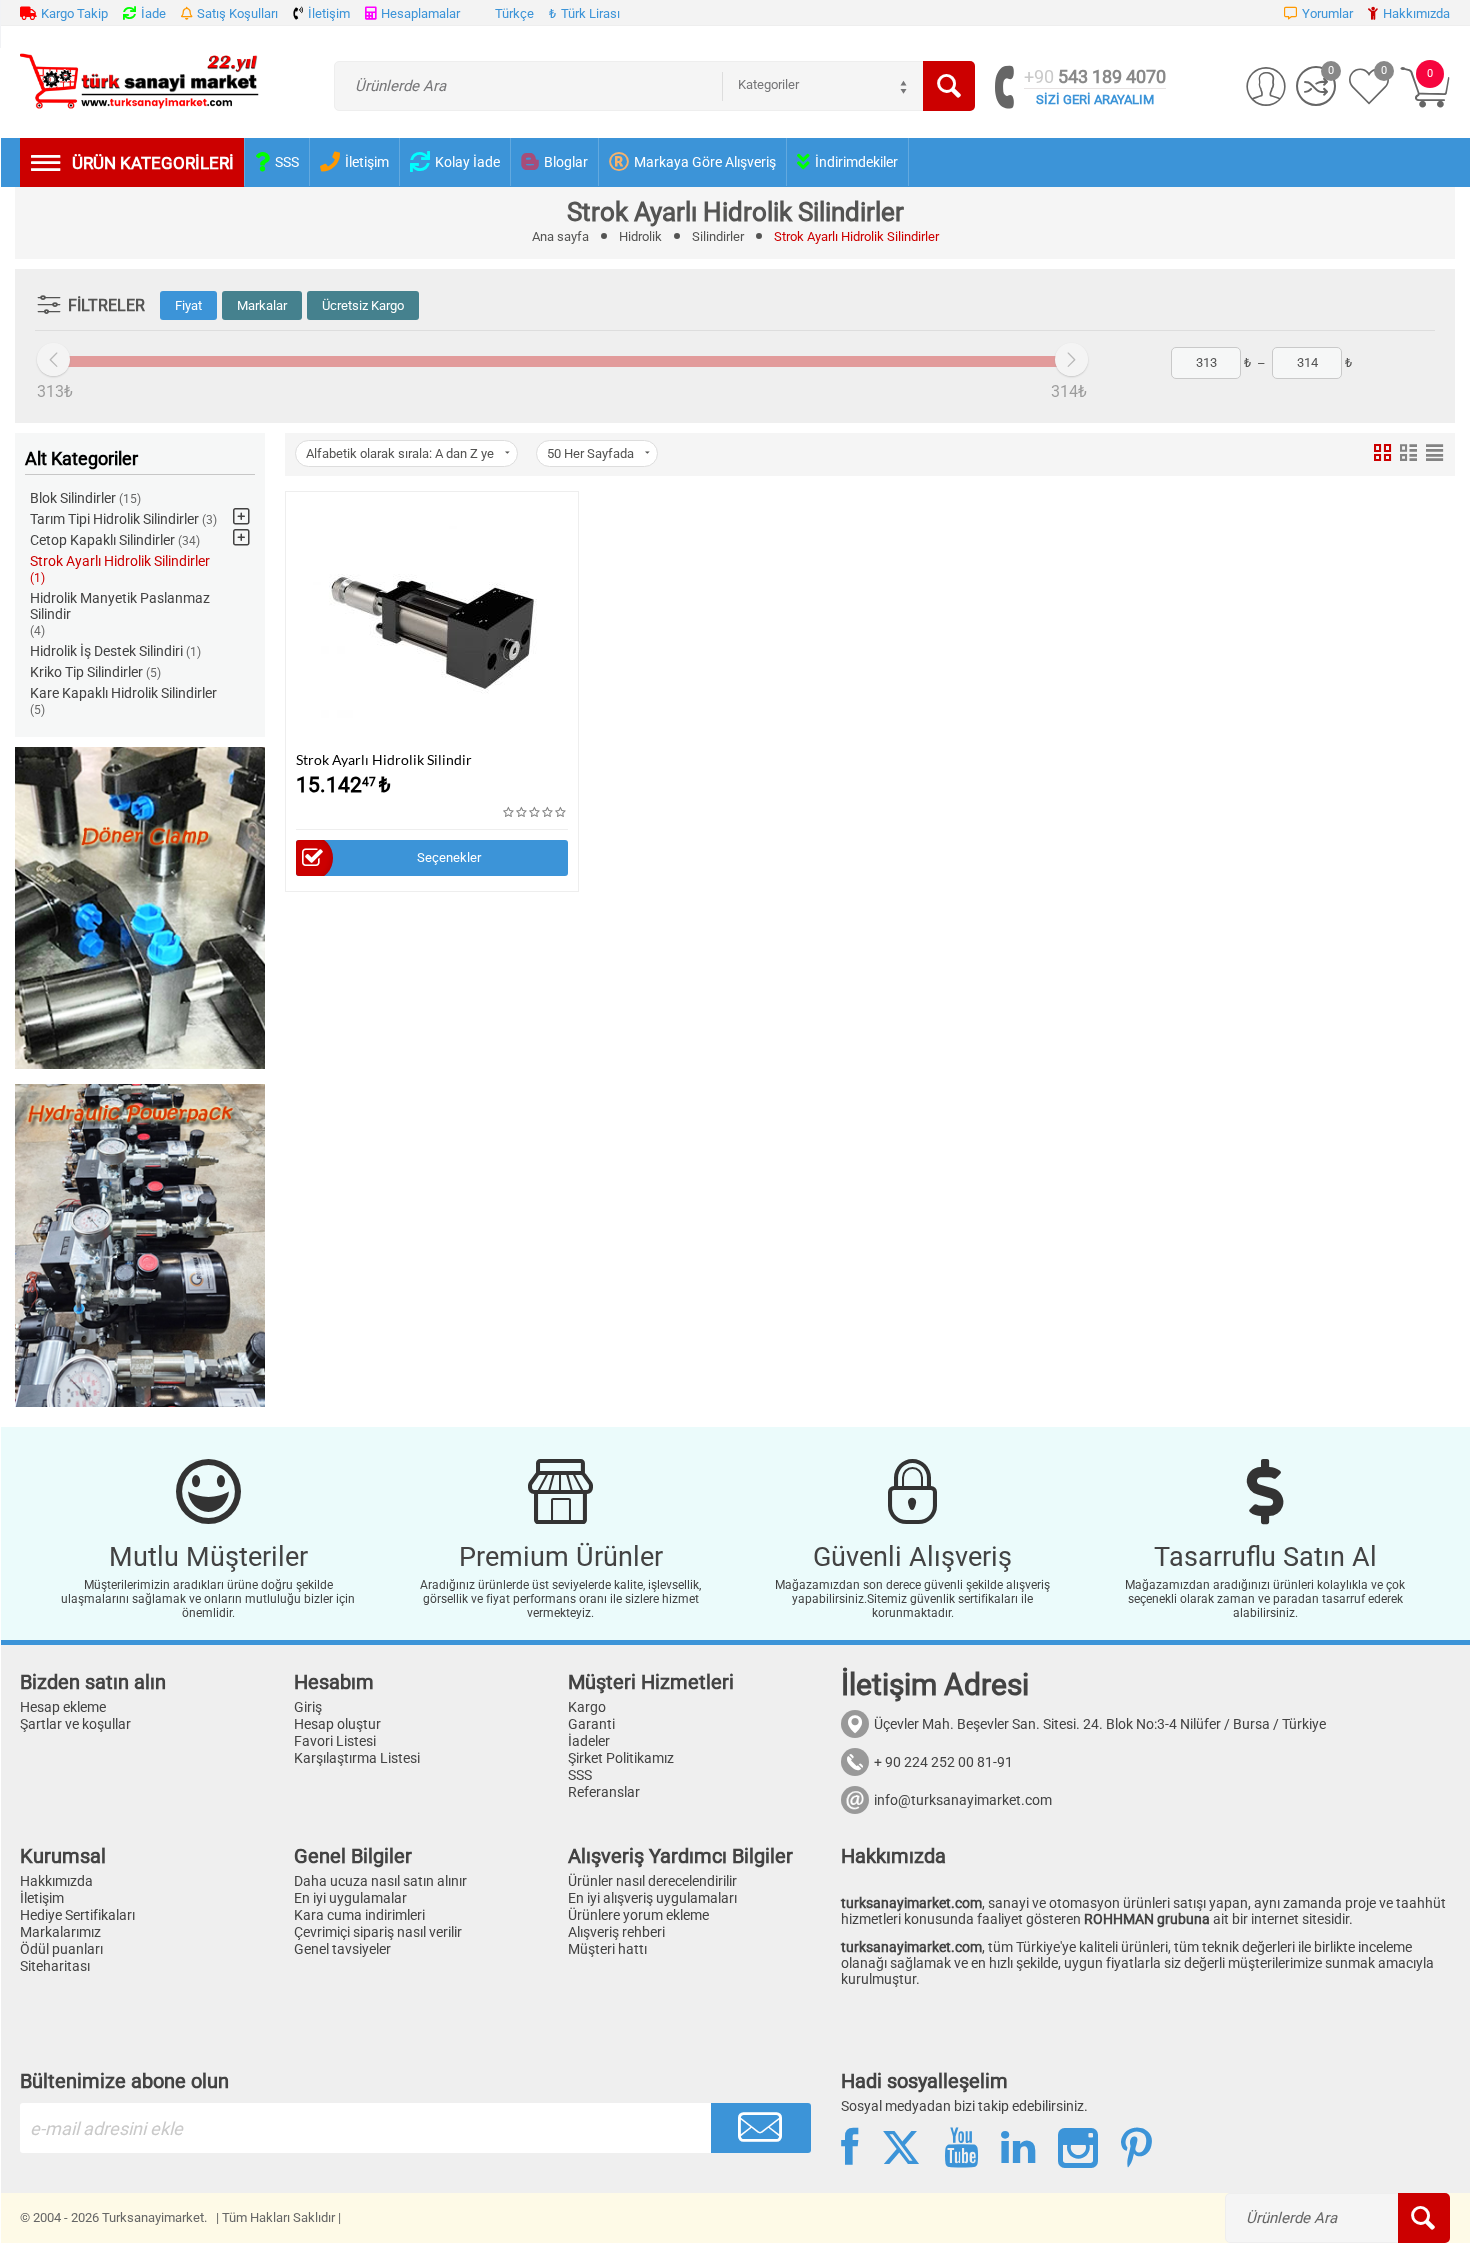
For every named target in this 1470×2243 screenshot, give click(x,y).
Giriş (308, 1707)
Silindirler (718, 236)
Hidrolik (640, 236)
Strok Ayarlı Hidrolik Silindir (384, 759)
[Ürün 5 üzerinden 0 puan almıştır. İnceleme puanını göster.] (535, 812)
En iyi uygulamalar (350, 1898)
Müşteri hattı (607, 1949)
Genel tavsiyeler (342, 1949)
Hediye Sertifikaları (77, 1915)
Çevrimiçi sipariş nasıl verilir (378, 1932)
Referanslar (604, 1792)
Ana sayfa (560, 236)
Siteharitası (55, 1966)
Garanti (591, 1724)
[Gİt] (761, 2128)
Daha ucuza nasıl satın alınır (380, 1881)
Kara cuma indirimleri (359, 1915)
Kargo (587, 1707)
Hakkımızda (56, 1881)
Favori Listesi (335, 1741)
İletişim (42, 1898)
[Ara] (949, 86)
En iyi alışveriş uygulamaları (652, 1898)
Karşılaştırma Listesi (357, 1758)
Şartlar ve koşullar (75, 1724)
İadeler (589, 1741)
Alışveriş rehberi (616, 1932)
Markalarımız (60, 1932)
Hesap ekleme (63, 1707)
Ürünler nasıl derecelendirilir (652, 1881)
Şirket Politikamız (621, 1758)
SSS (580, 1775)
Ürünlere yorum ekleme (638, 1915)
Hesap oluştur (337, 1724)
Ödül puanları (61, 1949)
